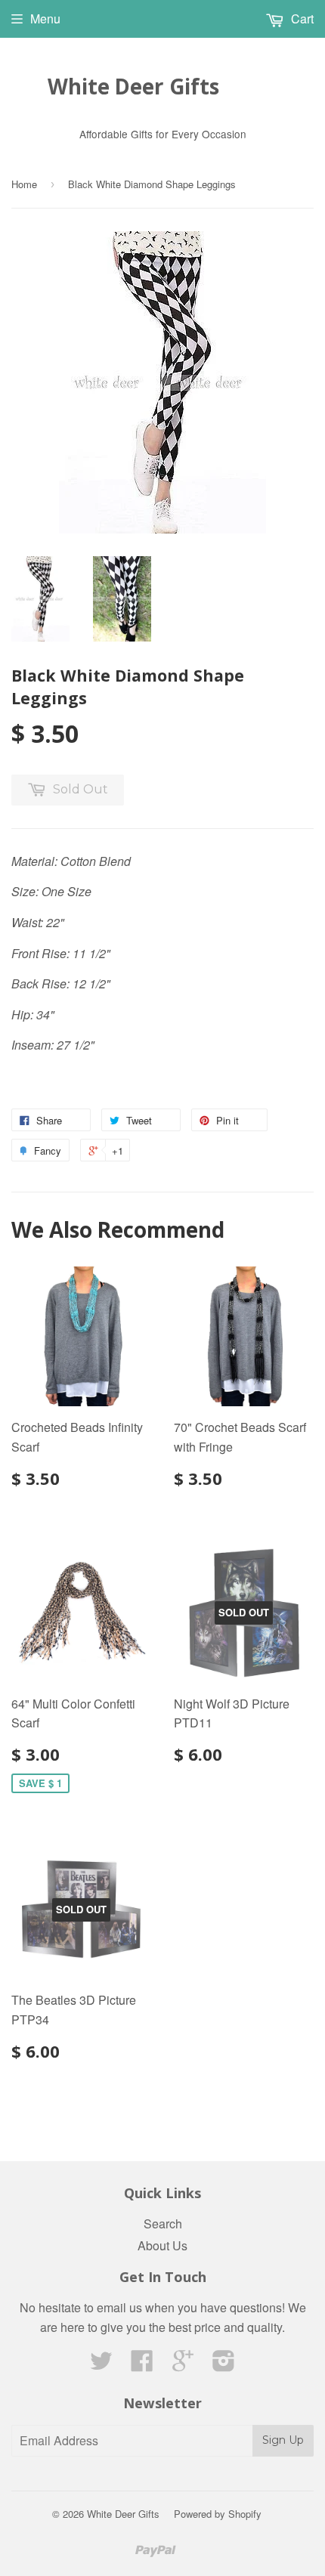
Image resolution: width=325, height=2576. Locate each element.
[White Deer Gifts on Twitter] (101, 2365)
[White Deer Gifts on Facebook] (142, 2365)
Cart (301, 19)
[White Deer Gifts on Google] (183, 2365)
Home (24, 184)
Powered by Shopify (218, 2514)
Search (163, 2223)
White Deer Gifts (133, 86)
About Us (162, 2245)
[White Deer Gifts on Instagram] (224, 2365)
